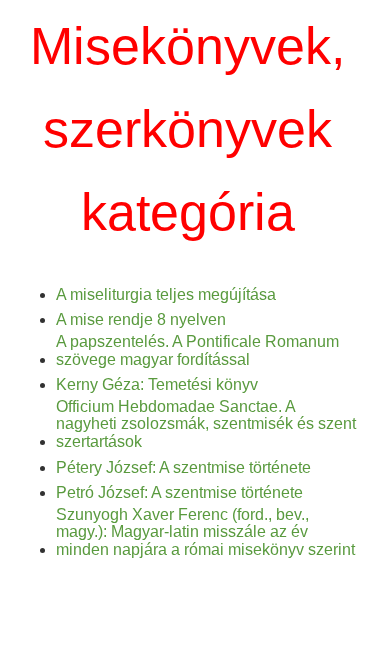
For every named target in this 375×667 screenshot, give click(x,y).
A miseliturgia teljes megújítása (166, 294)
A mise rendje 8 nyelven (141, 319)
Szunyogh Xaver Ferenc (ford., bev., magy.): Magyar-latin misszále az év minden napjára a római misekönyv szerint (205, 532)
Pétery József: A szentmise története (183, 467)
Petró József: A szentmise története (179, 492)
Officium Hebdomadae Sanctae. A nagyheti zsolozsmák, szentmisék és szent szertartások (206, 424)
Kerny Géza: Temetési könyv (157, 384)
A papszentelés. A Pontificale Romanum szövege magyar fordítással (197, 350)
